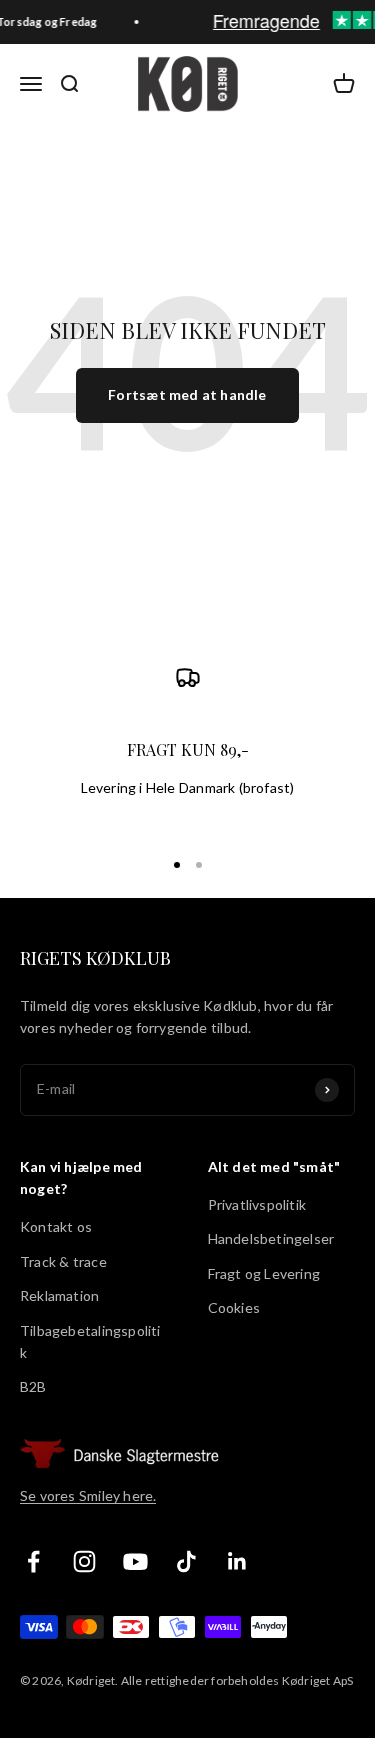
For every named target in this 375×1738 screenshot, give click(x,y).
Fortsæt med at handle (187, 394)
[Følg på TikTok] (186, 1561)
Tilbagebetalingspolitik (90, 1341)
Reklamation (59, 1295)
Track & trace (63, 1261)
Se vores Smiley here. (88, 1495)
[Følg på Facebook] (33, 1561)
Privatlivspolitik (257, 1204)
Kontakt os (56, 1226)
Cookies (234, 1307)
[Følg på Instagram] (84, 1561)
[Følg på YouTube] (135, 1561)
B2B (33, 1386)
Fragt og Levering (264, 1273)
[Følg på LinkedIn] (237, 1561)
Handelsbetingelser (271, 1238)
